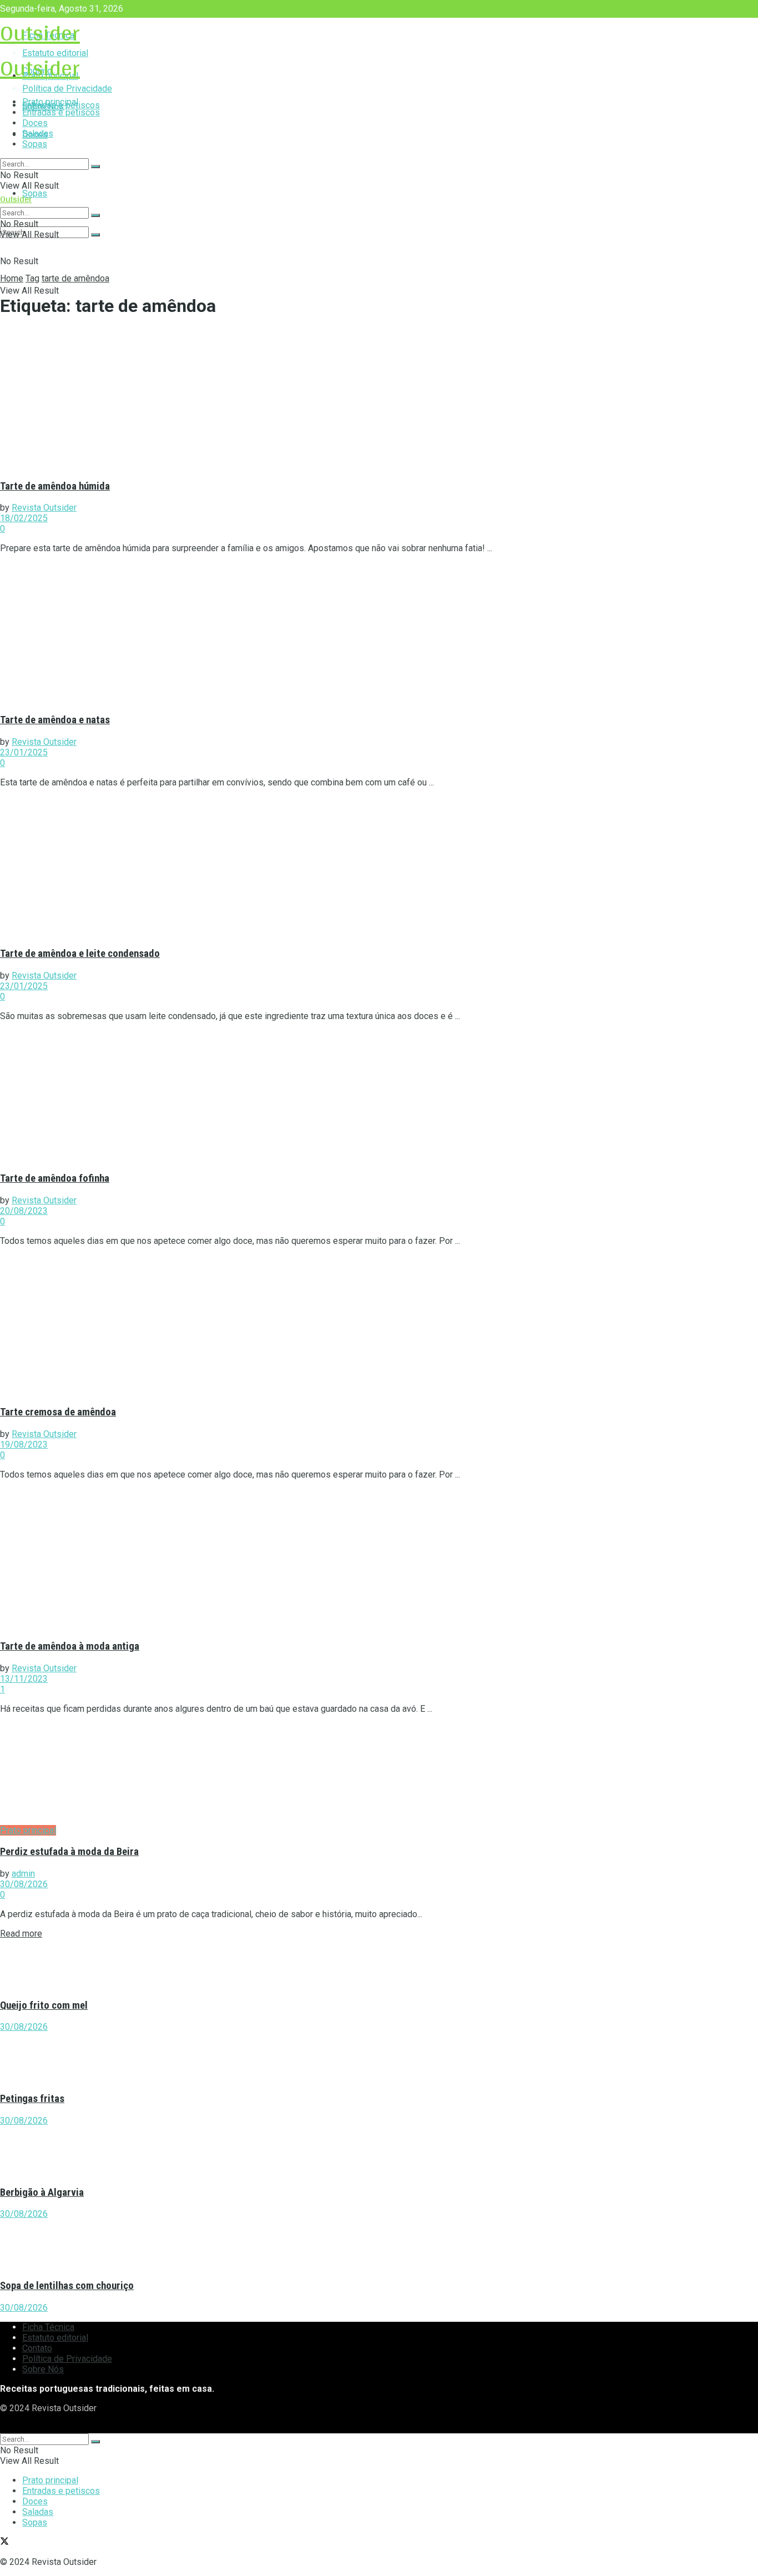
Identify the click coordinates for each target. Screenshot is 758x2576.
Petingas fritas (32, 2099)
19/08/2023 (24, 1445)
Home (12, 278)
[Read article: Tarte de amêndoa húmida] (379, 399)
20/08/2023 (24, 1211)
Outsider (40, 32)
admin (23, 1874)
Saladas (38, 133)
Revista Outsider (44, 508)
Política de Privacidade (67, 2359)
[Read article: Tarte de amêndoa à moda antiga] (379, 1559)
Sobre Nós (43, 2369)
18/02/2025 (24, 518)
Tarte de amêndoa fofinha (55, 1178)
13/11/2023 (24, 1679)
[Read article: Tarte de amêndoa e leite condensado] (379, 867)
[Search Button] (95, 235)
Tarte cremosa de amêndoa (58, 1412)
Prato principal (50, 102)
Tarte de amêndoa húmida (55, 486)
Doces (35, 123)
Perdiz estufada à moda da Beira (69, 1852)
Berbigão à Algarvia (42, 2192)
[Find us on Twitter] (4, 2428)
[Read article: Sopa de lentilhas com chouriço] (379, 2244)
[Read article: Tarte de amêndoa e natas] (379, 633)
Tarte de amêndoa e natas (55, 720)
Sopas (35, 193)
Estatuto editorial (55, 2338)
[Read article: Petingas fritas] (379, 2057)
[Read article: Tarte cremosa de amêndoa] (379, 1325)
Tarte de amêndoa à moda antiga (70, 1646)
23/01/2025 (24, 752)
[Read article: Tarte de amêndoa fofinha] (379, 1096)
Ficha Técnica (48, 2327)
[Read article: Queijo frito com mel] (379, 1964)
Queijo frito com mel (44, 2005)
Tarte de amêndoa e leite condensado (80, 954)
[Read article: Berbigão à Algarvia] (379, 2151)
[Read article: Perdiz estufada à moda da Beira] (379, 1774)
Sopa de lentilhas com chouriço (67, 2286)
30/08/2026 (24, 1884)
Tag (32, 278)
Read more (21, 1934)
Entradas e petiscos (61, 112)
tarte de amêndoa (75, 278)
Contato (37, 2348)
